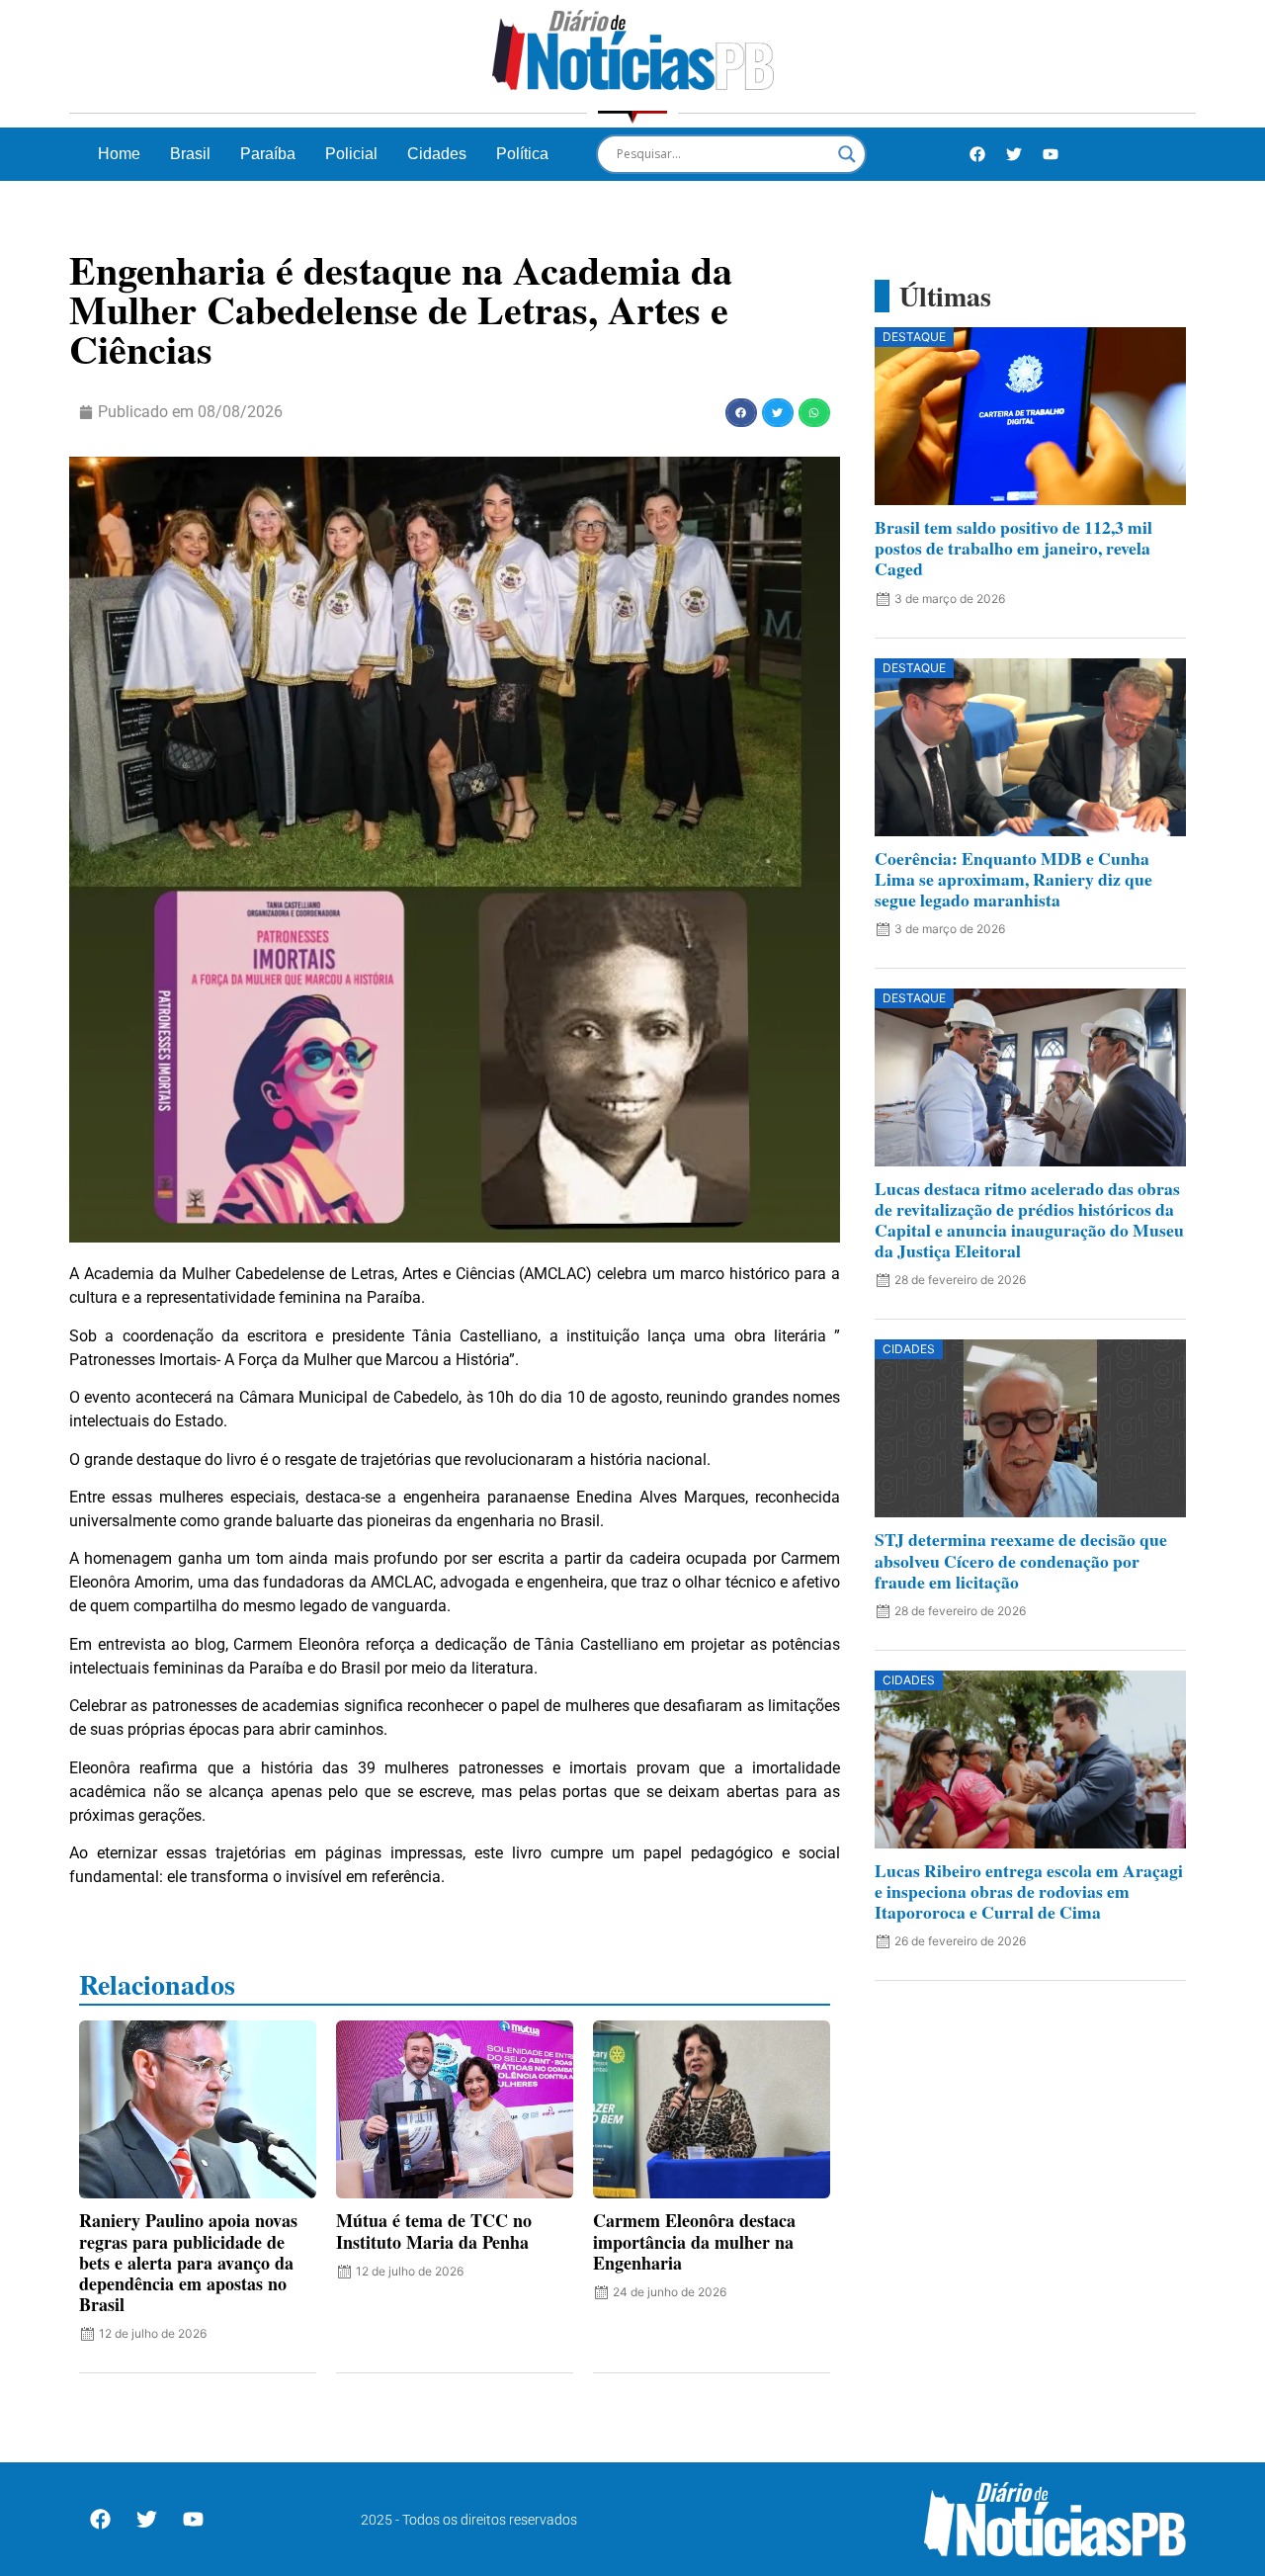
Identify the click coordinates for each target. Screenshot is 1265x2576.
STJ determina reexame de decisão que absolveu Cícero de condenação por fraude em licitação (1021, 1560)
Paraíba (268, 154)
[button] (741, 413)
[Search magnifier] (847, 154)
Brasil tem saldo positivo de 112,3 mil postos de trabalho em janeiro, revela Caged (1013, 548)
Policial (351, 154)
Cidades (437, 154)
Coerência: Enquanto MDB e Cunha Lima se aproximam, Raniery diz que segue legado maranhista (1013, 879)
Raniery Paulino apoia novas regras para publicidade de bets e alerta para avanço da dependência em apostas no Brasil (188, 2262)
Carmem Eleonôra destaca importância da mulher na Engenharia (694, 2241)
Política (522, 154)
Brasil (190, 154)
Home (119, 154)
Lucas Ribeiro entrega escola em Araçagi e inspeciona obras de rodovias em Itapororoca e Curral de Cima (1029, 1891)
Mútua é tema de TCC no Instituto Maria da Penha (434, 2231)
